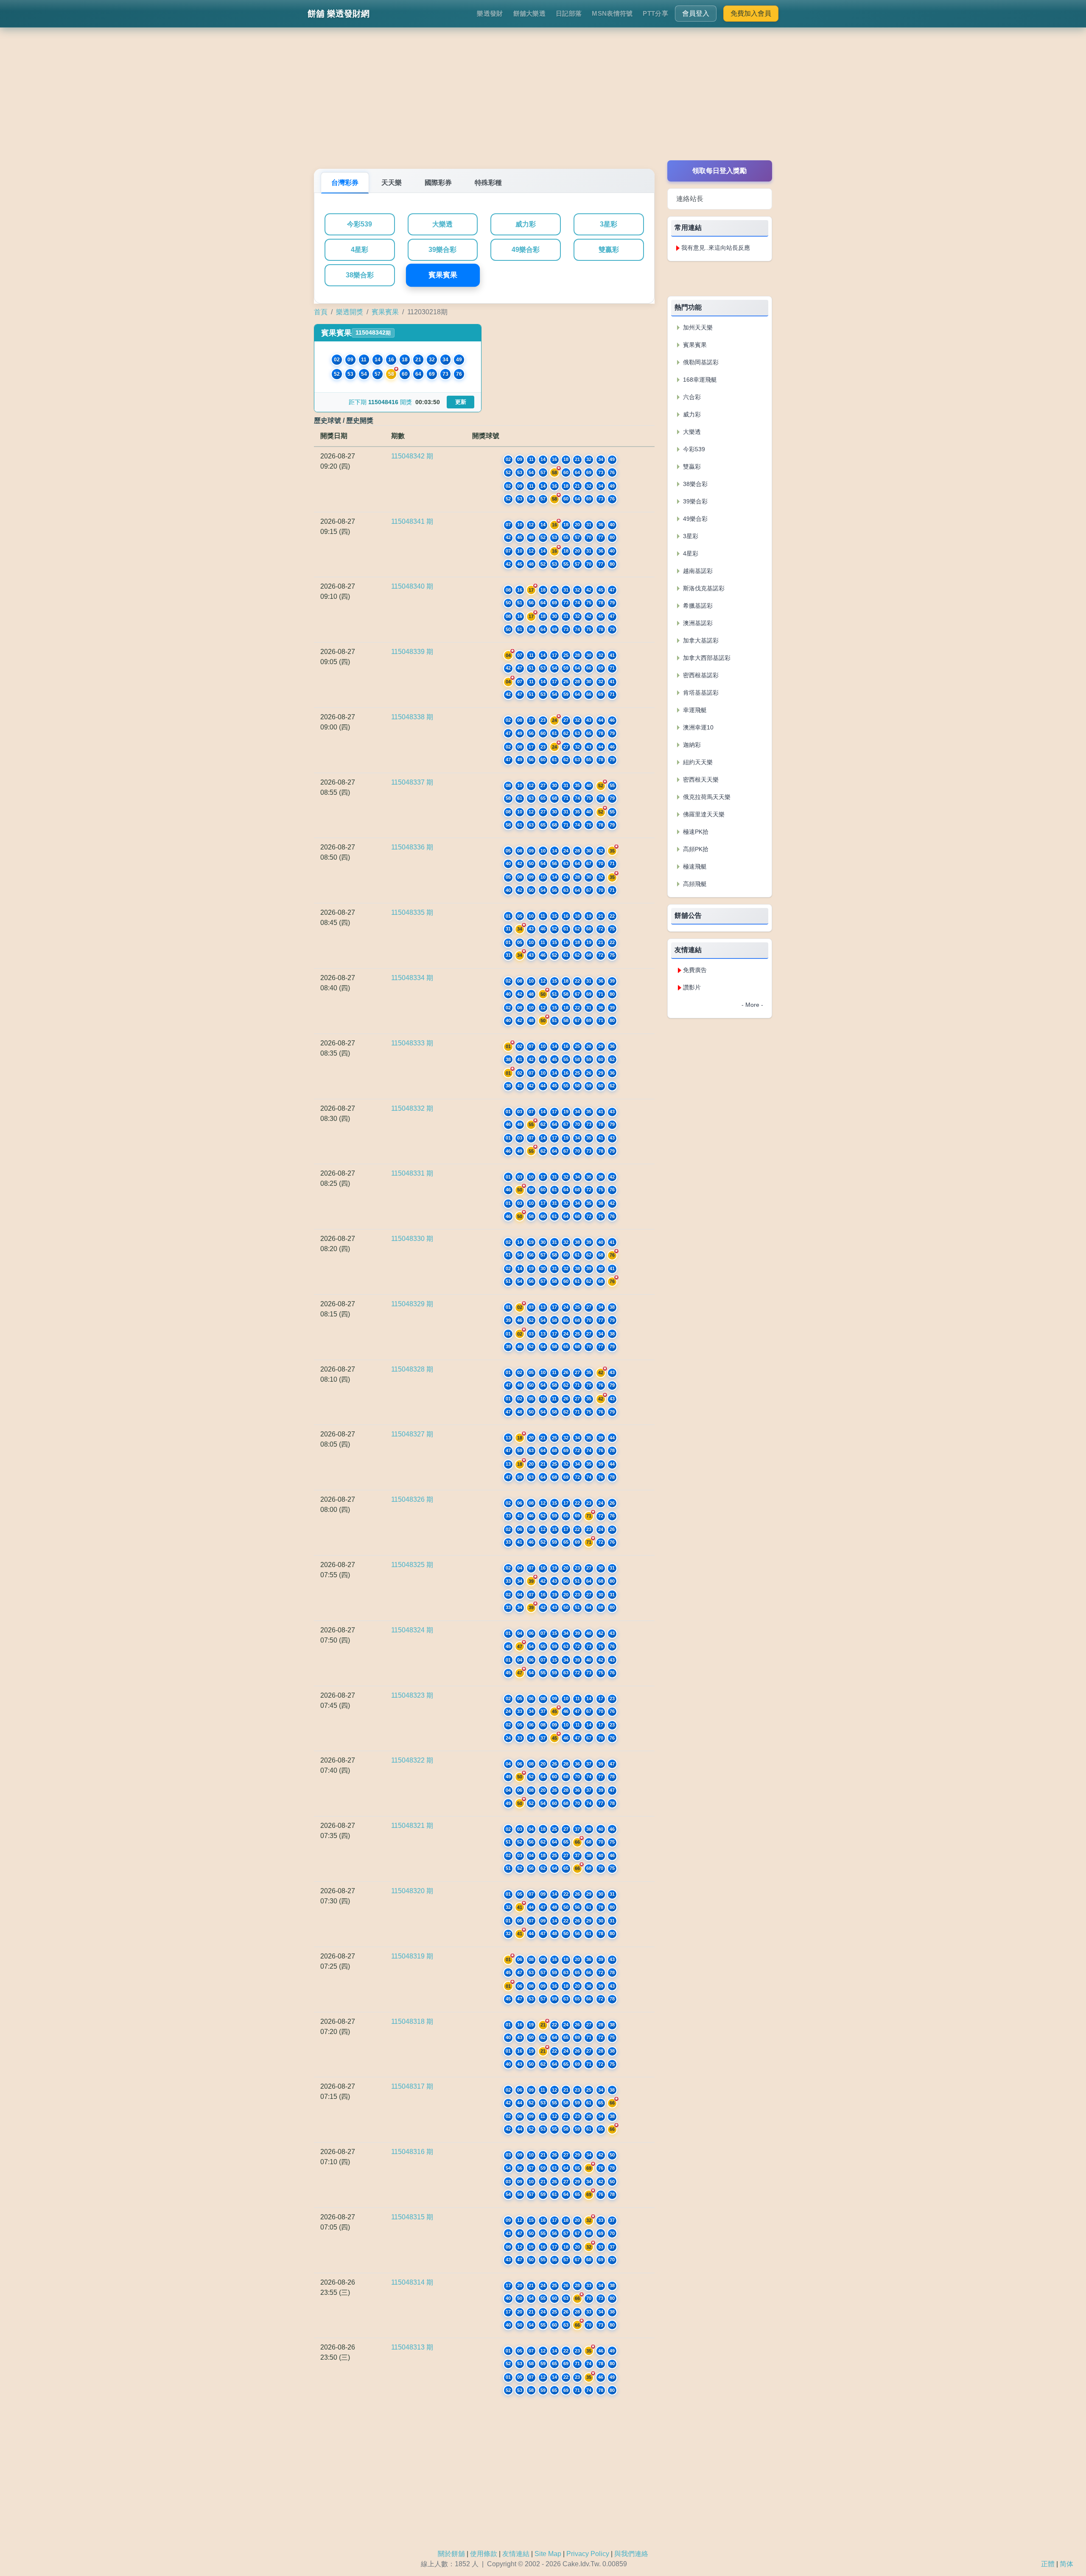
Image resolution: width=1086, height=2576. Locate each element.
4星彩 (360, 250)
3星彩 (609, 224)
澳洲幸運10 (697, 727)
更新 (461, 402)
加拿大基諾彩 (700, 640)
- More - (752, 1005)
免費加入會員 (751, 13)
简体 (1066, 2564)
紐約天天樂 (697, 762)
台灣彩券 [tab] (345, 183)
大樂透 (442, 224)
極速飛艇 (694, 866)
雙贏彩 (609, 250)
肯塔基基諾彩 (700, 693)
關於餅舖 (451, 2554)
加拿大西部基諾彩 (706, 658)
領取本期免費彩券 (719, 278)
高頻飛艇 (694, 884)
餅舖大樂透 (530, 13)
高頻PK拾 (695, 849)
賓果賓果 (443, 275)
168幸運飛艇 (699, 380)
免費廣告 (695, 970)
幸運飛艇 (694, 710)
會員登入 (696, 13)
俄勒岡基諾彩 (700, 362)
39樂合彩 (442, 250)
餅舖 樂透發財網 (339, 14)
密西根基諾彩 (700, 675)
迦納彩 (691, 745)
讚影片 (692, 987)
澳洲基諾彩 (697, 623)
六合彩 (691, 397)
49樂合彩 (526, 250)
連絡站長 (690, 199)
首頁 (321, 312)
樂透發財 (490, 13)
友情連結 (516, 2554)
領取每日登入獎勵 (719, 171)
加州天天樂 (697, 327)
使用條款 (484, 2554)
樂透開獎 (350, 312)
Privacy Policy (588, 2554)
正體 (1048, 2564)
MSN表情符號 (612, 13)
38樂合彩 (360, 275)
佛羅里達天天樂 (703, 814)
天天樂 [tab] (392, 183)
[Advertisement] (543, 101)
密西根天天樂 (700, 780)
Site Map (548, 2554)
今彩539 (360, 224)
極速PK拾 (695, 832)
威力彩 (526, 224)
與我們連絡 (631, 2554)
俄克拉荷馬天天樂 (706, 797)
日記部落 (569, 13)
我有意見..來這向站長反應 (716, 248)
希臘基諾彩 (697, 606)
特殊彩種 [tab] (488, 183)
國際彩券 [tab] (438, 183)
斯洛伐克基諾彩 (703, 588)
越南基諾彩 (697, 571)
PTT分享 (655, 13)
